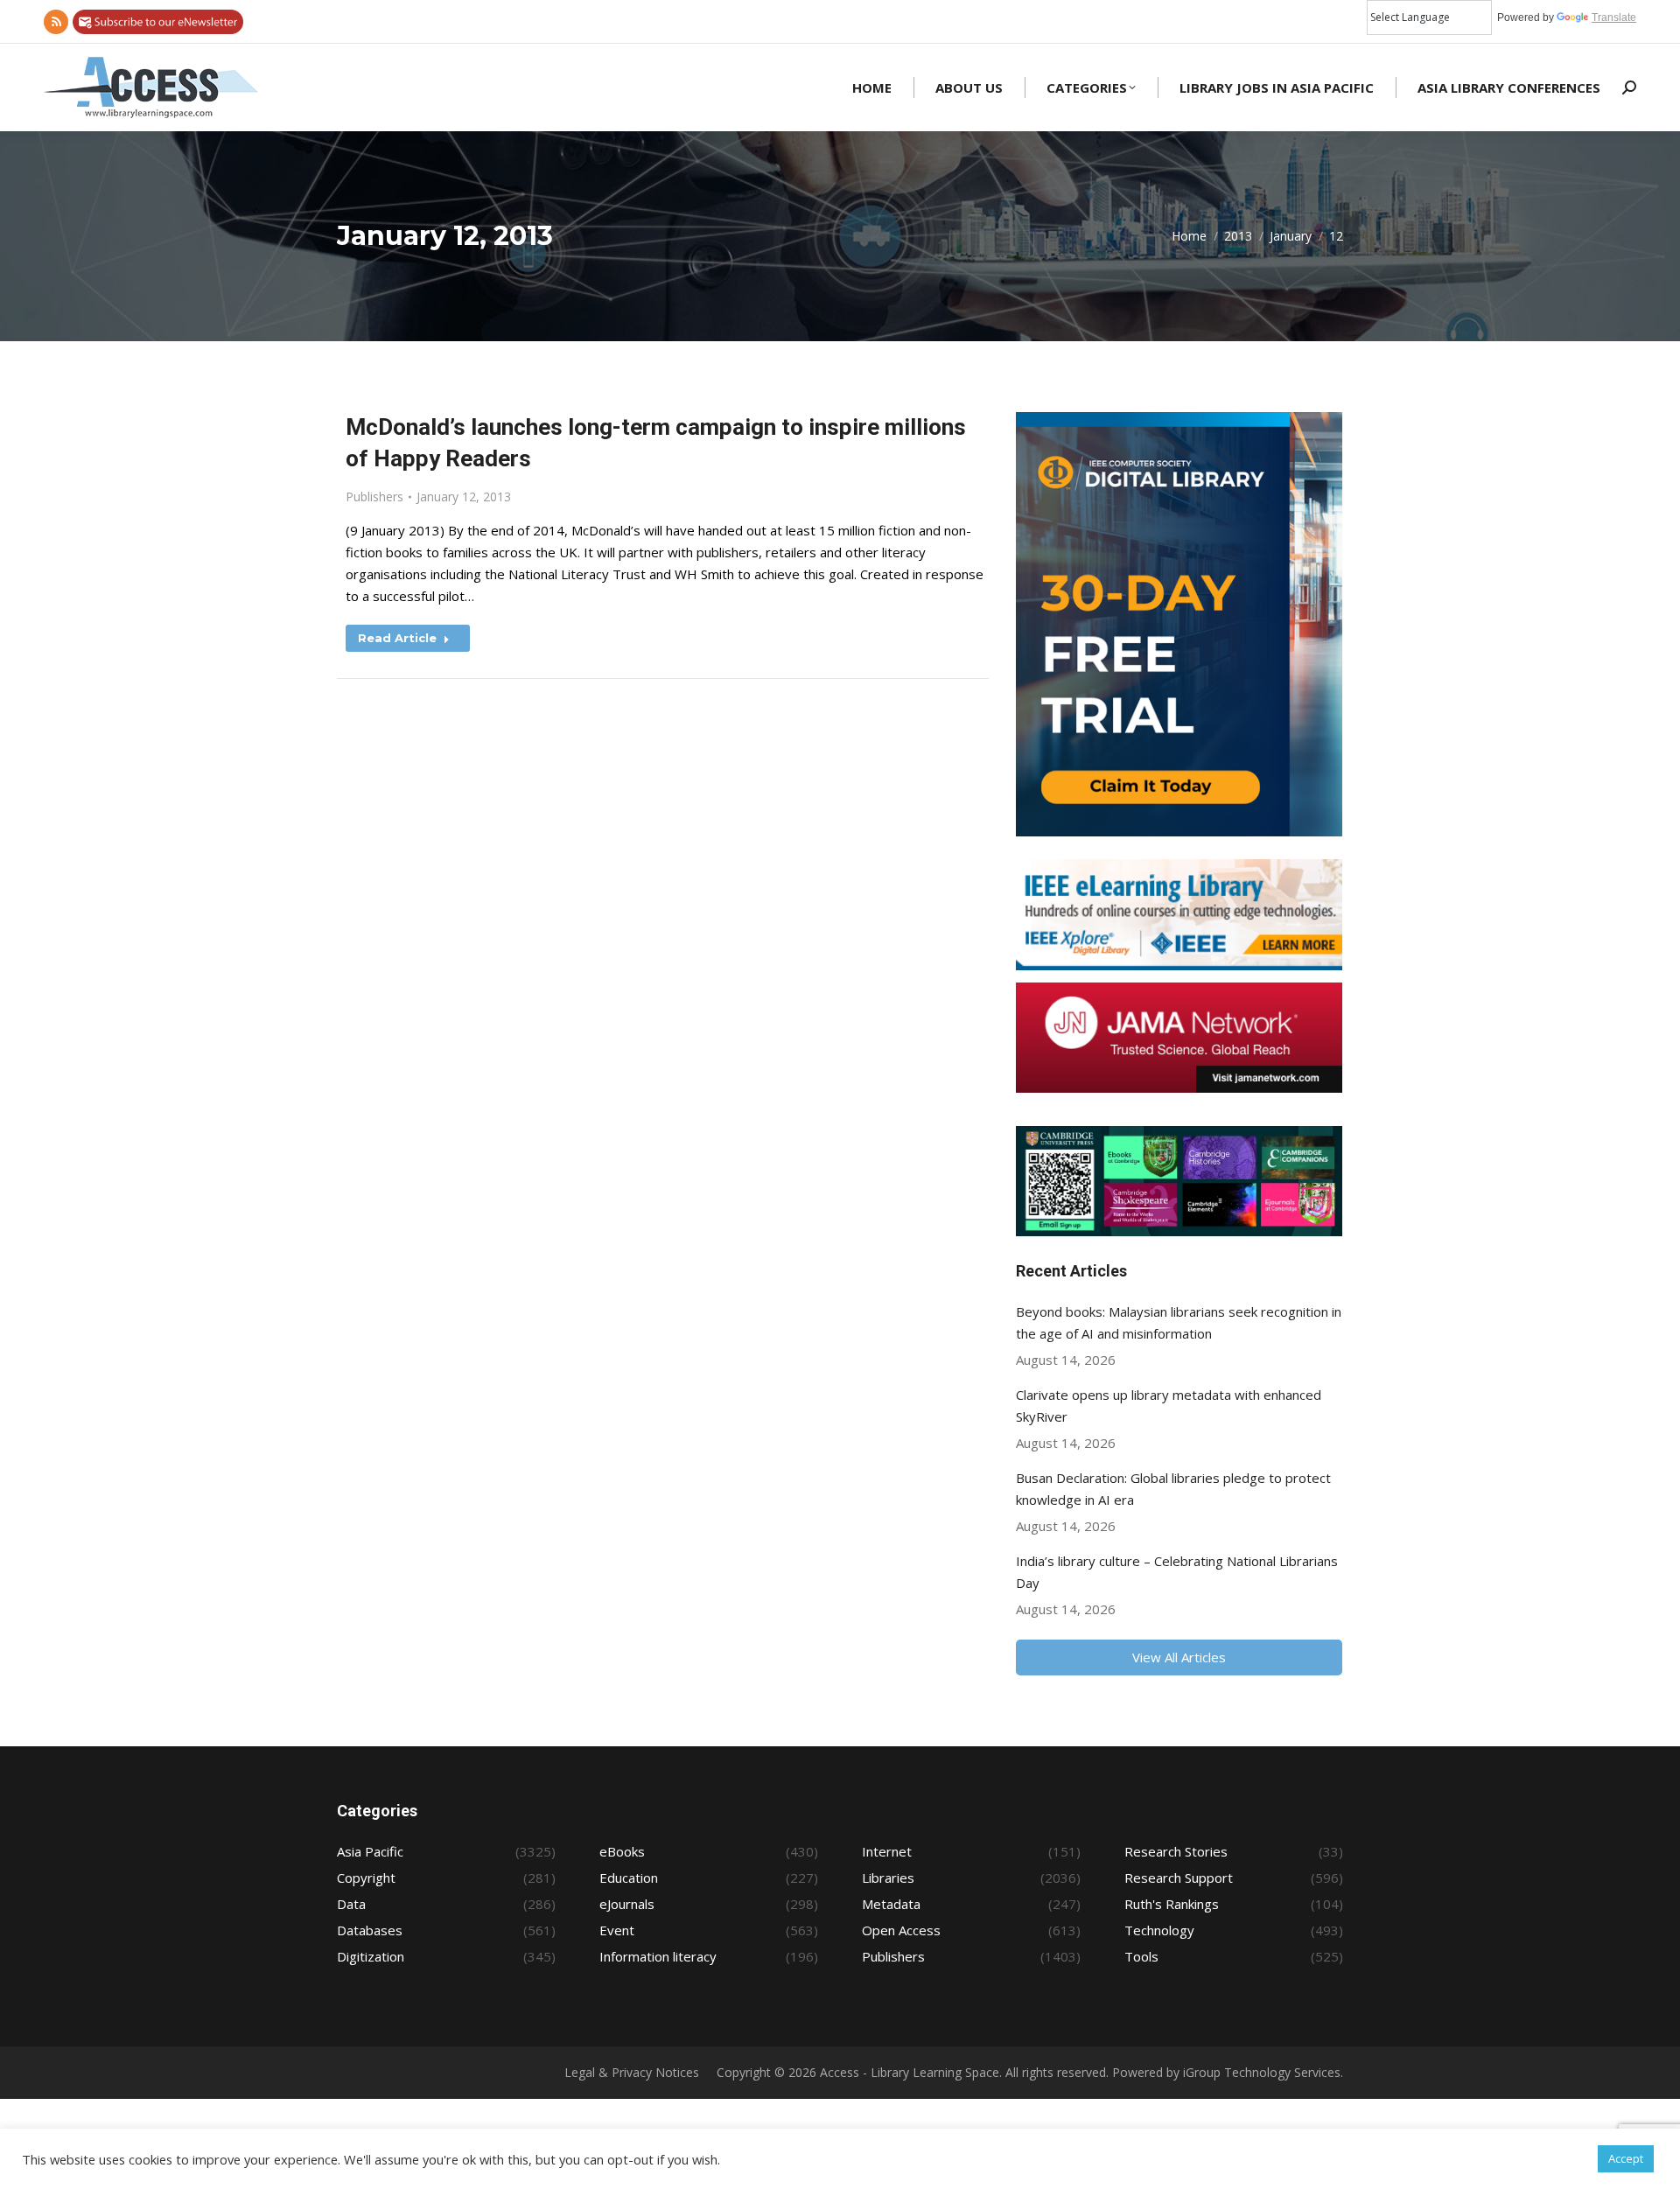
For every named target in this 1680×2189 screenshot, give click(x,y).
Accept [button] (1626, 2158)
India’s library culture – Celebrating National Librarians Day (1177, 1572)
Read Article (397, 638)
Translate (1614, 17)
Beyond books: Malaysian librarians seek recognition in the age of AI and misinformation (1179, 1322)
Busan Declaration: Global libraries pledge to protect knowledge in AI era (1173, 1489)
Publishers (374, 497)
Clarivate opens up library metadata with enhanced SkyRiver (1169, 1406)
